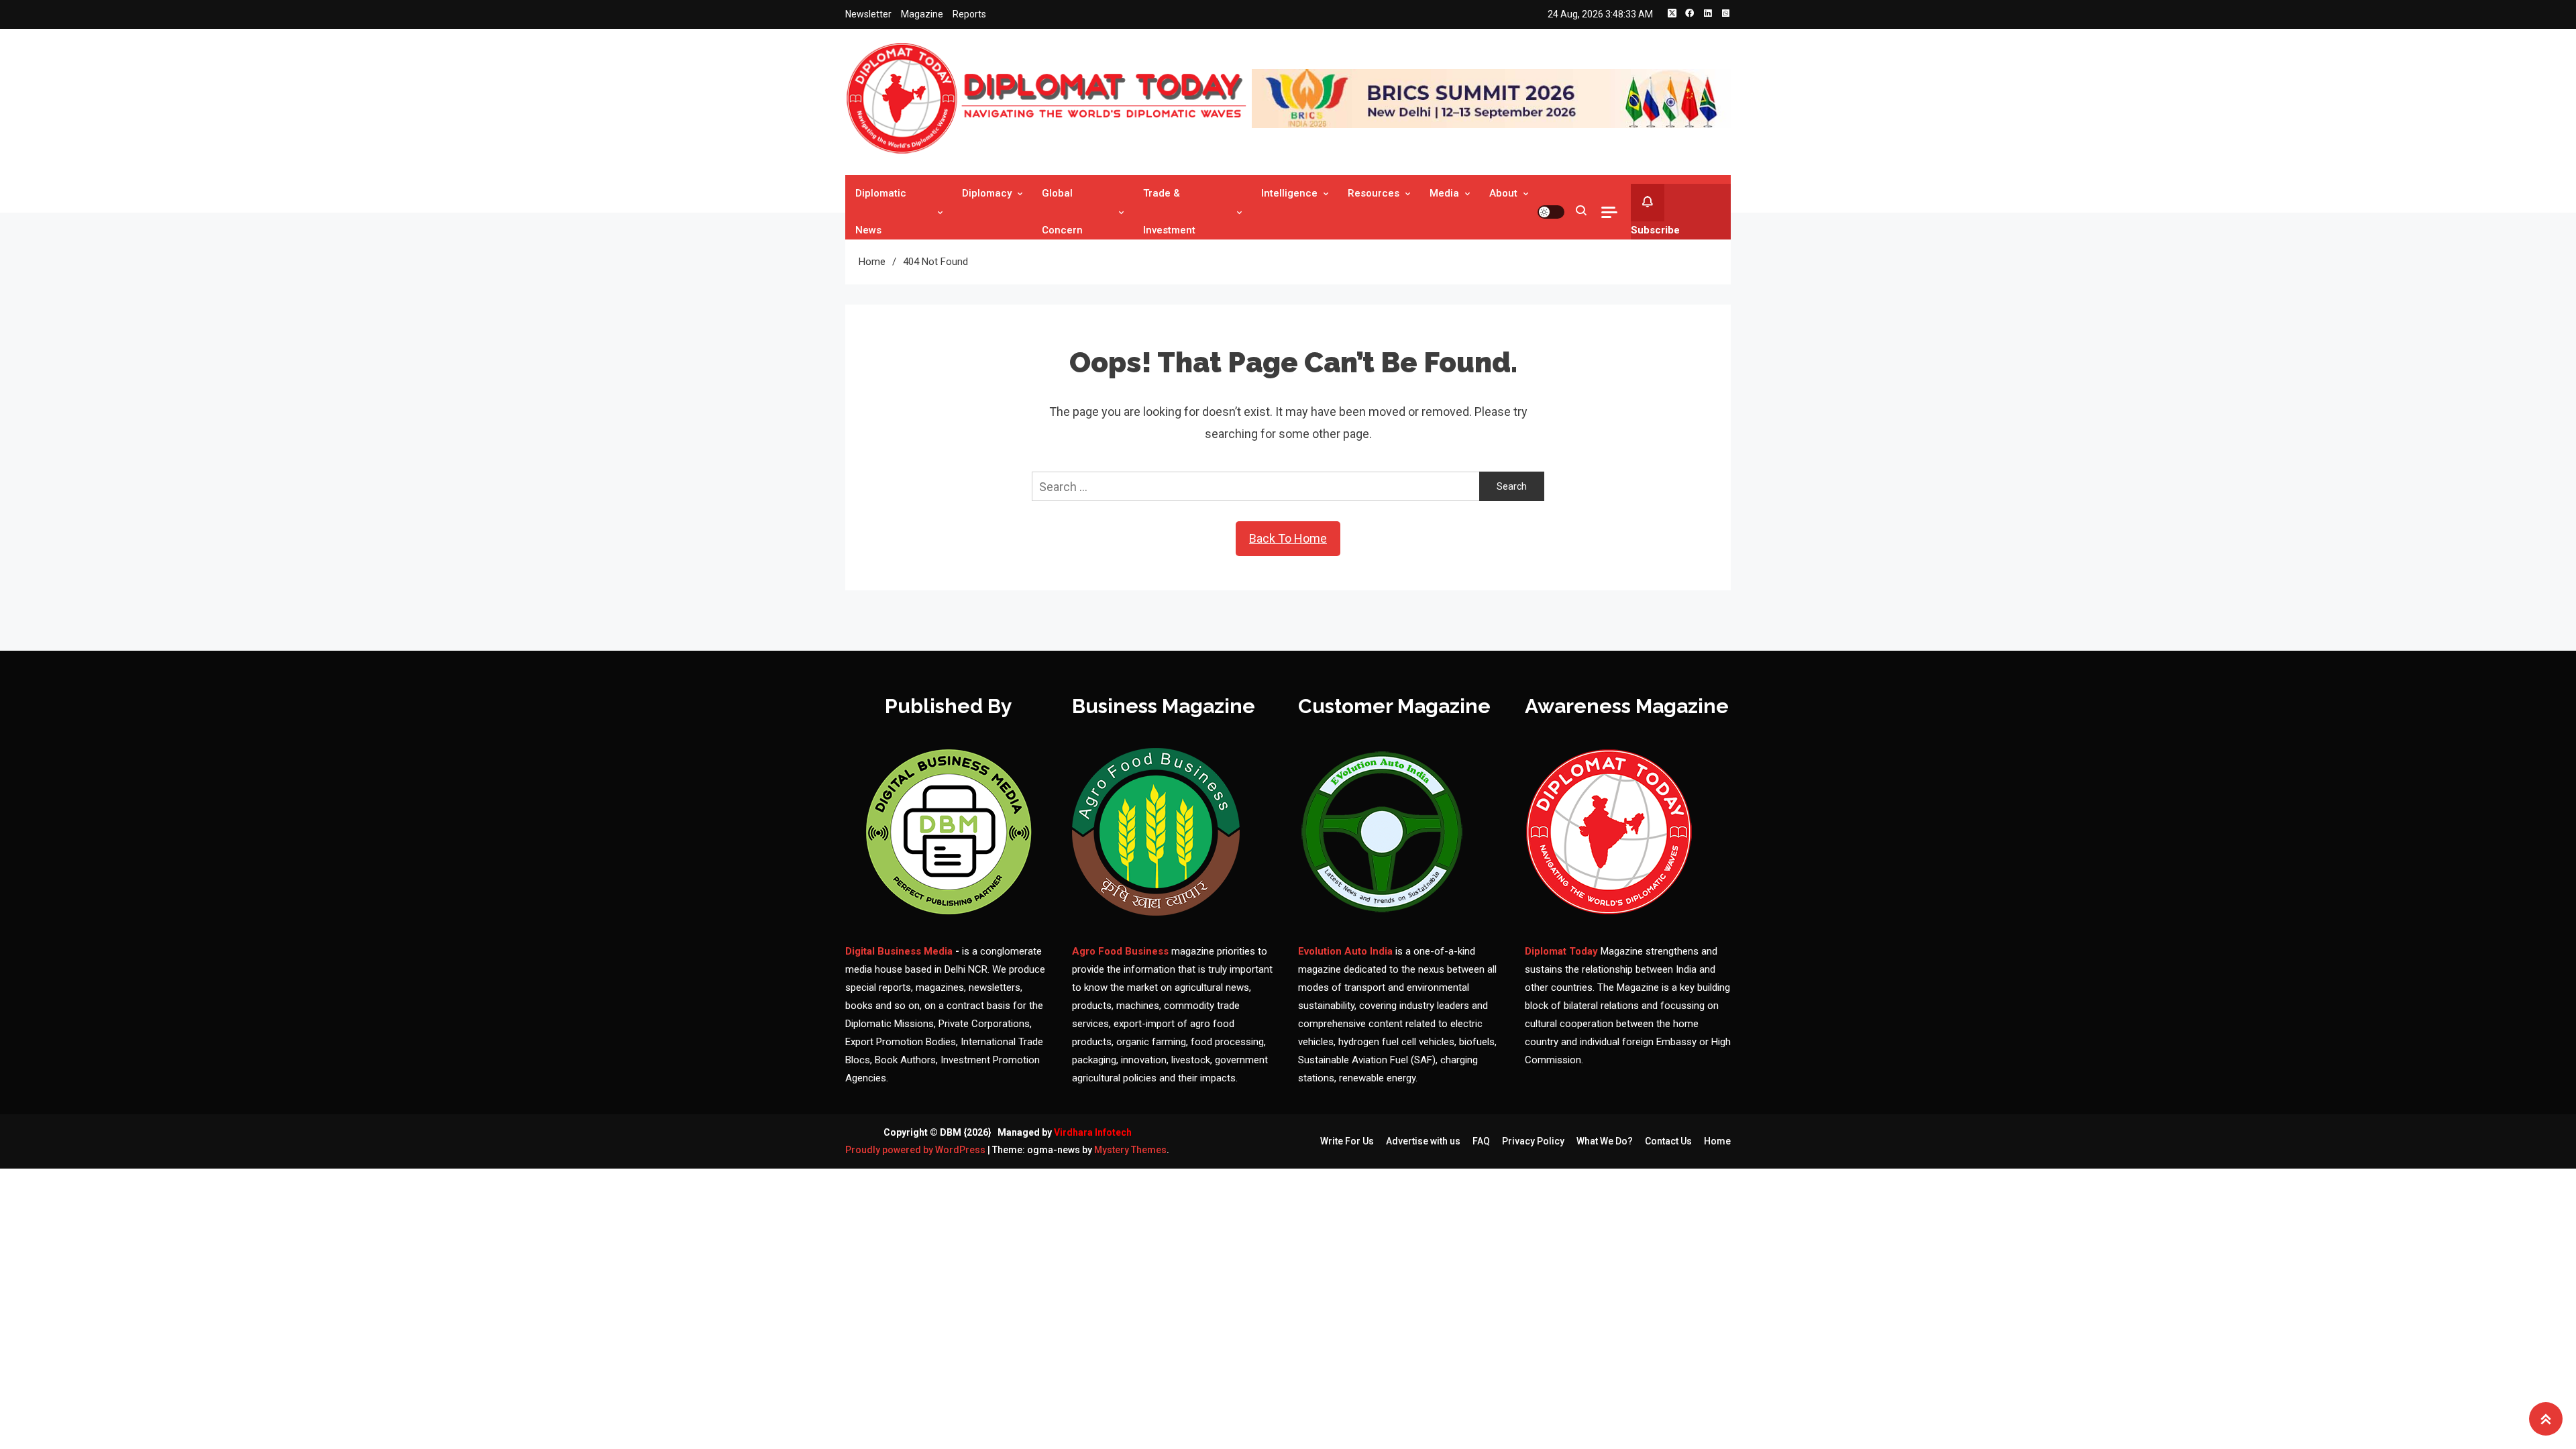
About (1503, 193)
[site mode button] (1551, 212)
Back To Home (1288, 538)
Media (1444, 193)
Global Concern (1062, 212)
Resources (1374, 193)
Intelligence (1289, 193)
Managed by (1065, 1132)
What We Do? (1605, 1141)
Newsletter (868, 14)
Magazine (922, 14)
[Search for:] (1255, 485)
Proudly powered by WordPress (916, 1150)
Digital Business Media (899, 951)
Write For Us (1347, 1141)
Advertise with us (1423, 1141)
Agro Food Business (1122, 951)
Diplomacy (987, 193)
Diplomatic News (881, 212)
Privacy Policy (1533, 1141)
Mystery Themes (1130, 1150)
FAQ (1481, 1141)
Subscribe (1655, 230)
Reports (969, 14)
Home (1717, 1141)
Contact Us (1668, 1141)
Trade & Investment (1169, 212)
